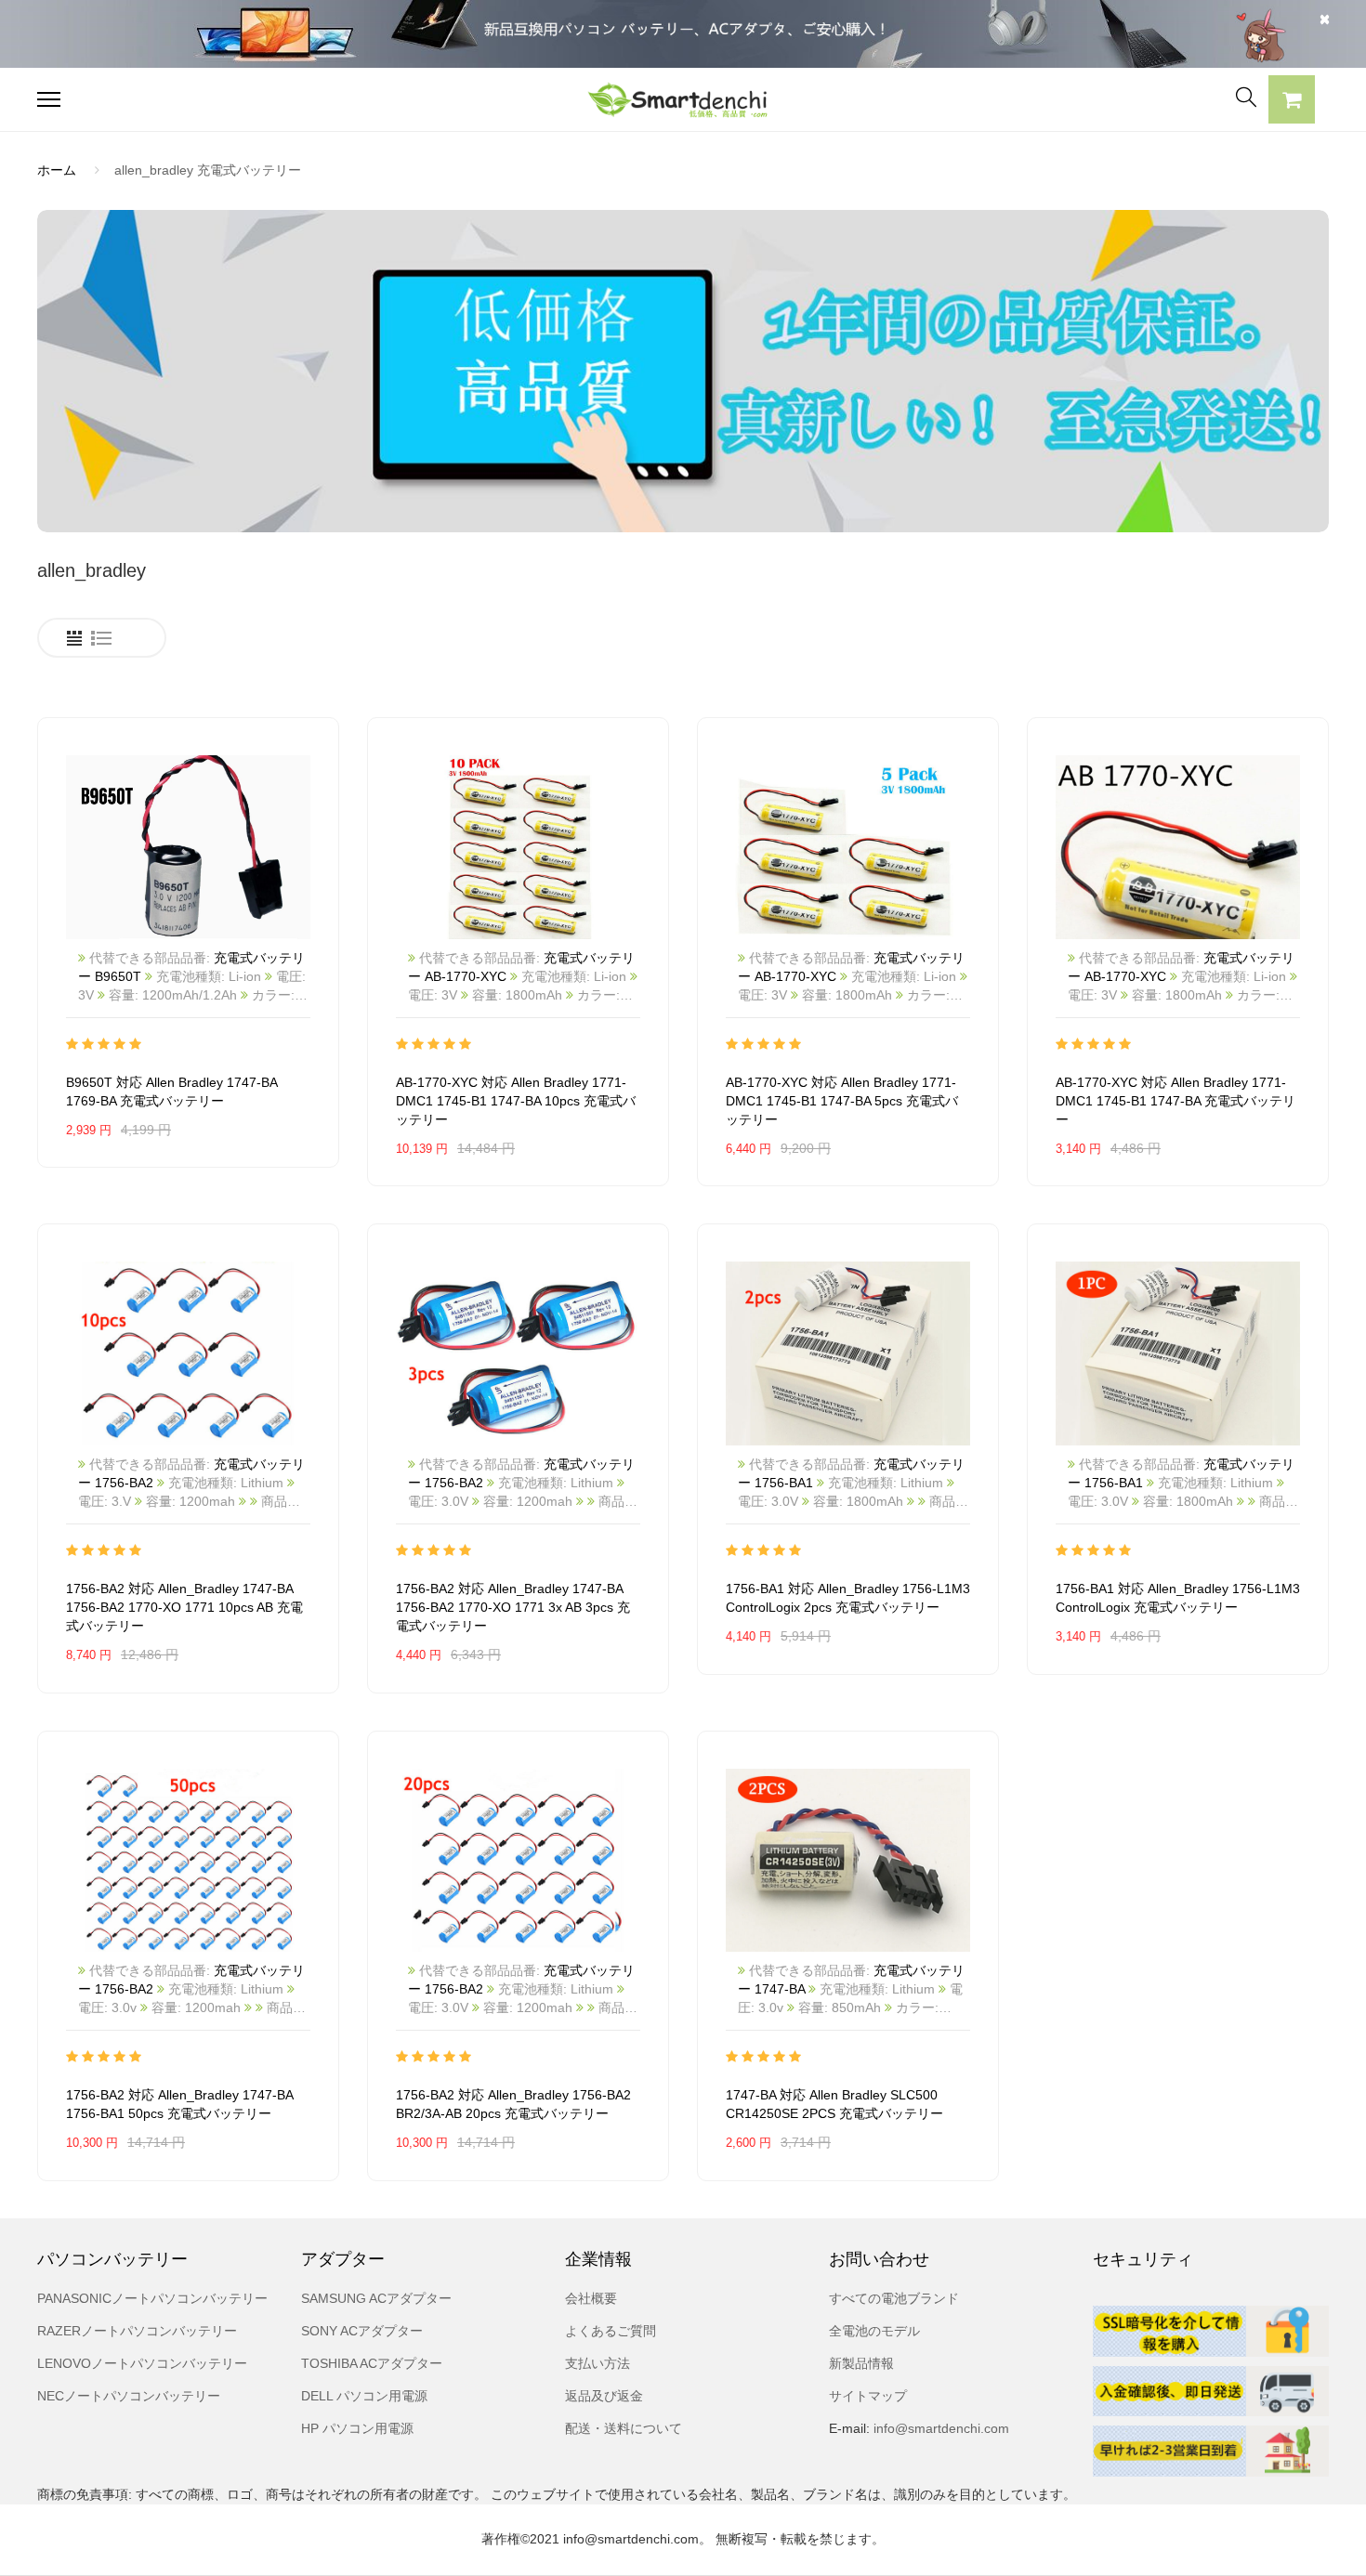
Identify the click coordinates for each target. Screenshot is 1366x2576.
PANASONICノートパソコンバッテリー (152, 2298)
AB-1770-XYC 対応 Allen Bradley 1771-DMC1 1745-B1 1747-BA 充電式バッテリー (1176, 1101)
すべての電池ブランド (894, 2298)
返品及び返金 (604, 2396)
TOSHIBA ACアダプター (372, 2363)
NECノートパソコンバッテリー (129, 2396)
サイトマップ (868, 2396)
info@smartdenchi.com (939, 2428)
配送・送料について (624, 2428)
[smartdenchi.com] (683, 100)
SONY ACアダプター (362, 2331)
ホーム (57, 170)
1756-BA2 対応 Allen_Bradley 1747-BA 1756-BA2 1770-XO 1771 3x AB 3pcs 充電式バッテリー (513, 1607)
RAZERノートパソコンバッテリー (137, 2331)
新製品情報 (861, 2363)
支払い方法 (598, 2363)
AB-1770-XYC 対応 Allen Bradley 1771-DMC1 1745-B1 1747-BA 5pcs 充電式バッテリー (842, 1101)
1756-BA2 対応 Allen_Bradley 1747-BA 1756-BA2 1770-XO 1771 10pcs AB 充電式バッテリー (184, 1607)
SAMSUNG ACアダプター (376, 2298)
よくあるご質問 (611, 2331)
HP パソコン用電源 (357, 2428)
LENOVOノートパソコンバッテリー (142, 2363)
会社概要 (591, 2298)
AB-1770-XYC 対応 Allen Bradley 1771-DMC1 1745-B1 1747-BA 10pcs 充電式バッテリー (516, 1101)
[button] (1292, 102)
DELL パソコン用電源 (364, 2396)
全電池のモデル (874, 2331)
